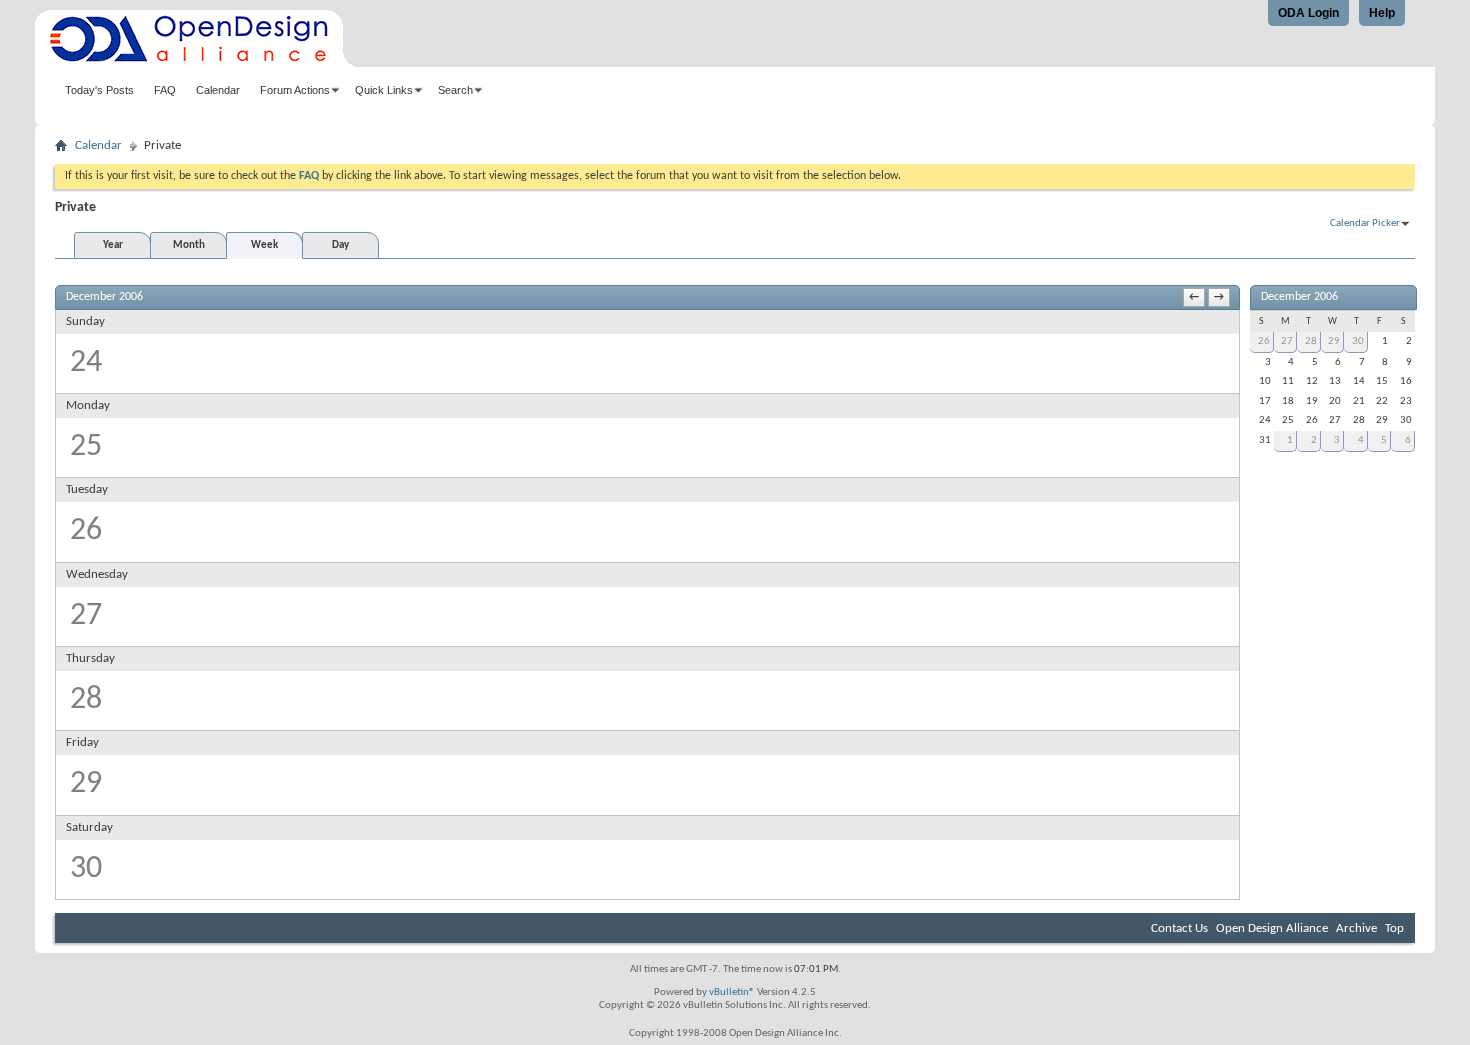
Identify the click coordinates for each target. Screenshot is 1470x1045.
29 (1334, 341)
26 (1264, 341)
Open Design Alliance (1272, 928)
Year (113, 245)
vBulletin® (732, 992)
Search (455, 90)
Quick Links (384, 90)
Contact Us (1179, 928)
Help (1382, 13)
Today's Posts (99, 90)
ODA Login (1308, 13)
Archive (1356, 928)
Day (340, 245)
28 (1311, 341)
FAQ (165, 90)
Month (189, 245)
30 (1358, 341)
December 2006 (1299, 297)
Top (1394, 928)
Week (264, 245)
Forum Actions (295, 90)
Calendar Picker (1365, 223)
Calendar (218, 90)
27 (1287, 341)
